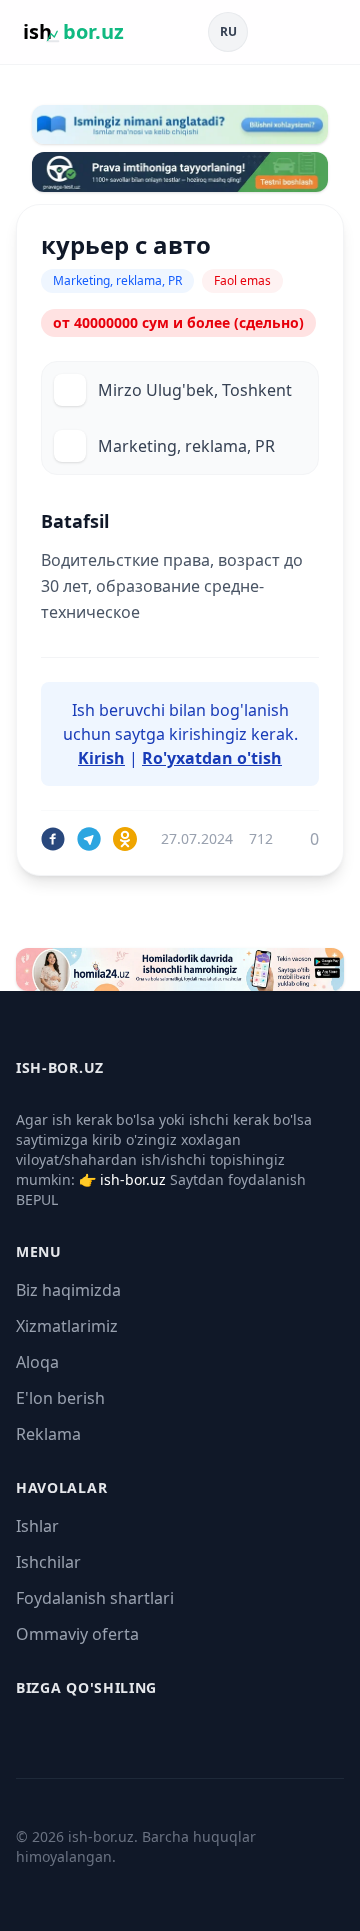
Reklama (48, 1434)
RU (228, 31)
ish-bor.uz (133, 1179)
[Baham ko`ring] (53, 839)
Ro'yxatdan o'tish (212, 758)
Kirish (101, 758)
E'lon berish (60, 1398)
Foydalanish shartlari (95, 1598)
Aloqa (37, 1362)
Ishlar (37, 1526)
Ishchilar (48, 1562)
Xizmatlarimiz (67, 1326)
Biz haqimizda (68, 1290)
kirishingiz (208, 734)
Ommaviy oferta (77, 1634)
